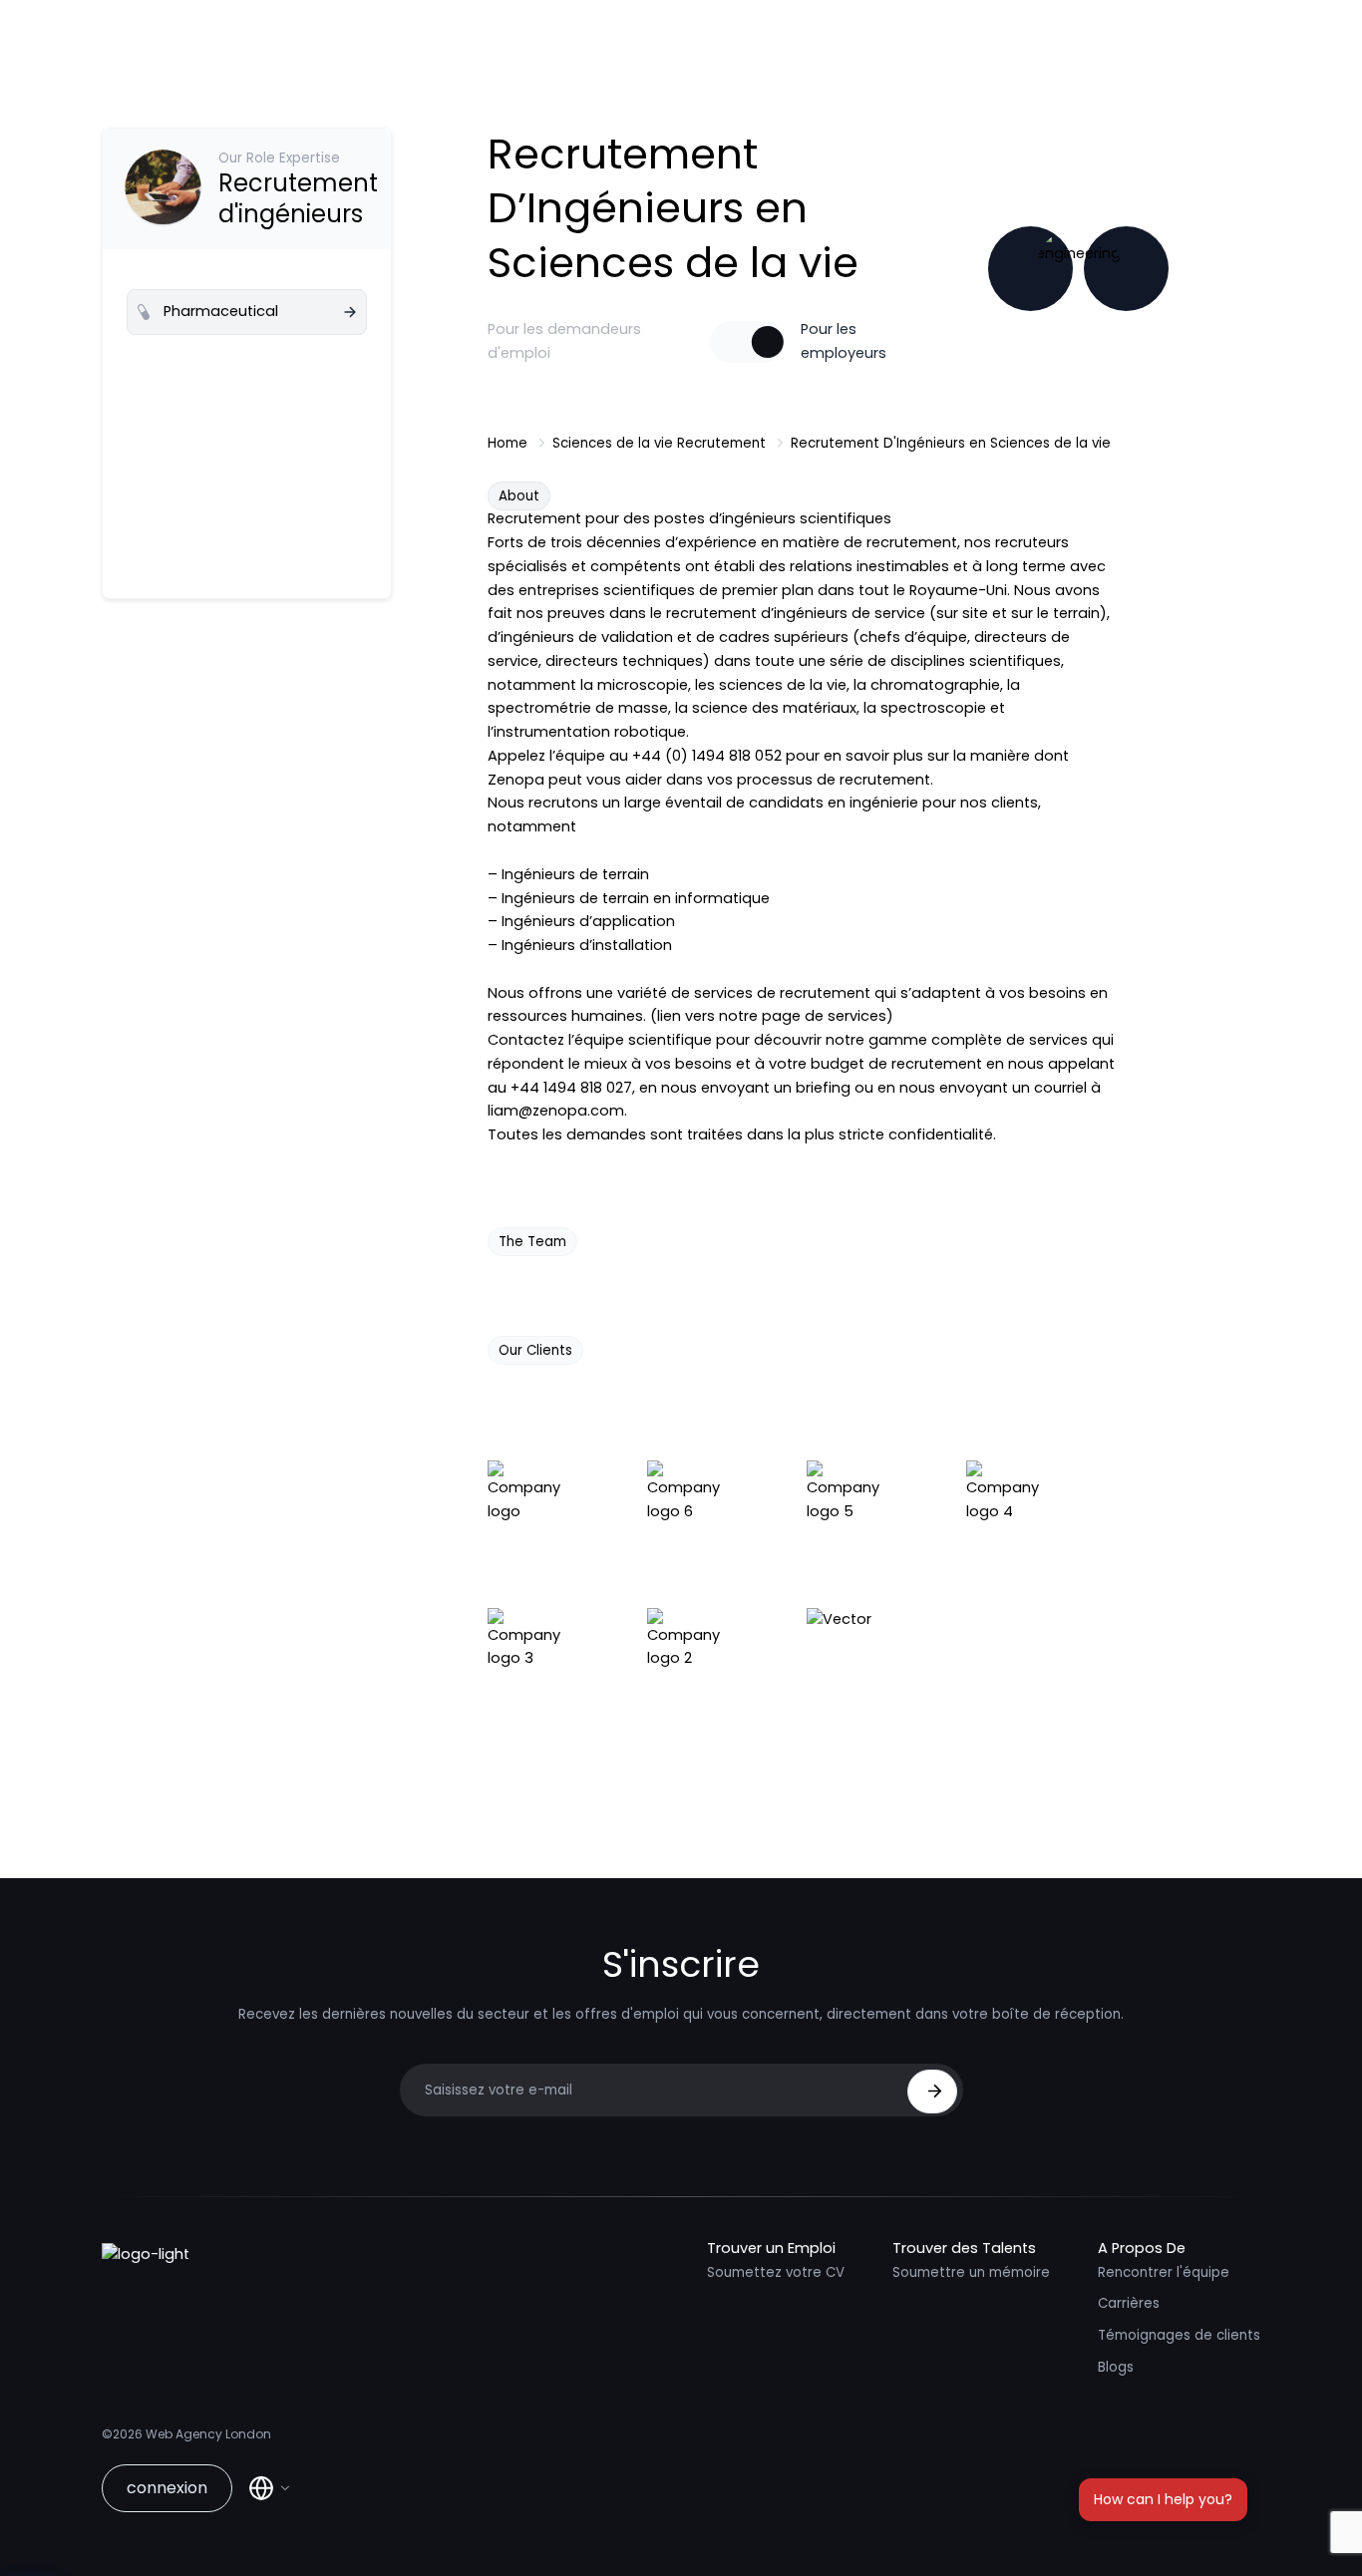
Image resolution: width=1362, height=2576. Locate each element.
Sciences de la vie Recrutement (659, 443)
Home (508, 443)
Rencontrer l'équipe (1164, 2272)
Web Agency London (208, 2434)
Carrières (1129, 2303)
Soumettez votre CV (776, 2272)
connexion (167, 2488)
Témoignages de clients (1179, 2335)
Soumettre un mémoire (971, 2272)
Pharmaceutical (221, 311)
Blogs (1116, 2367)
